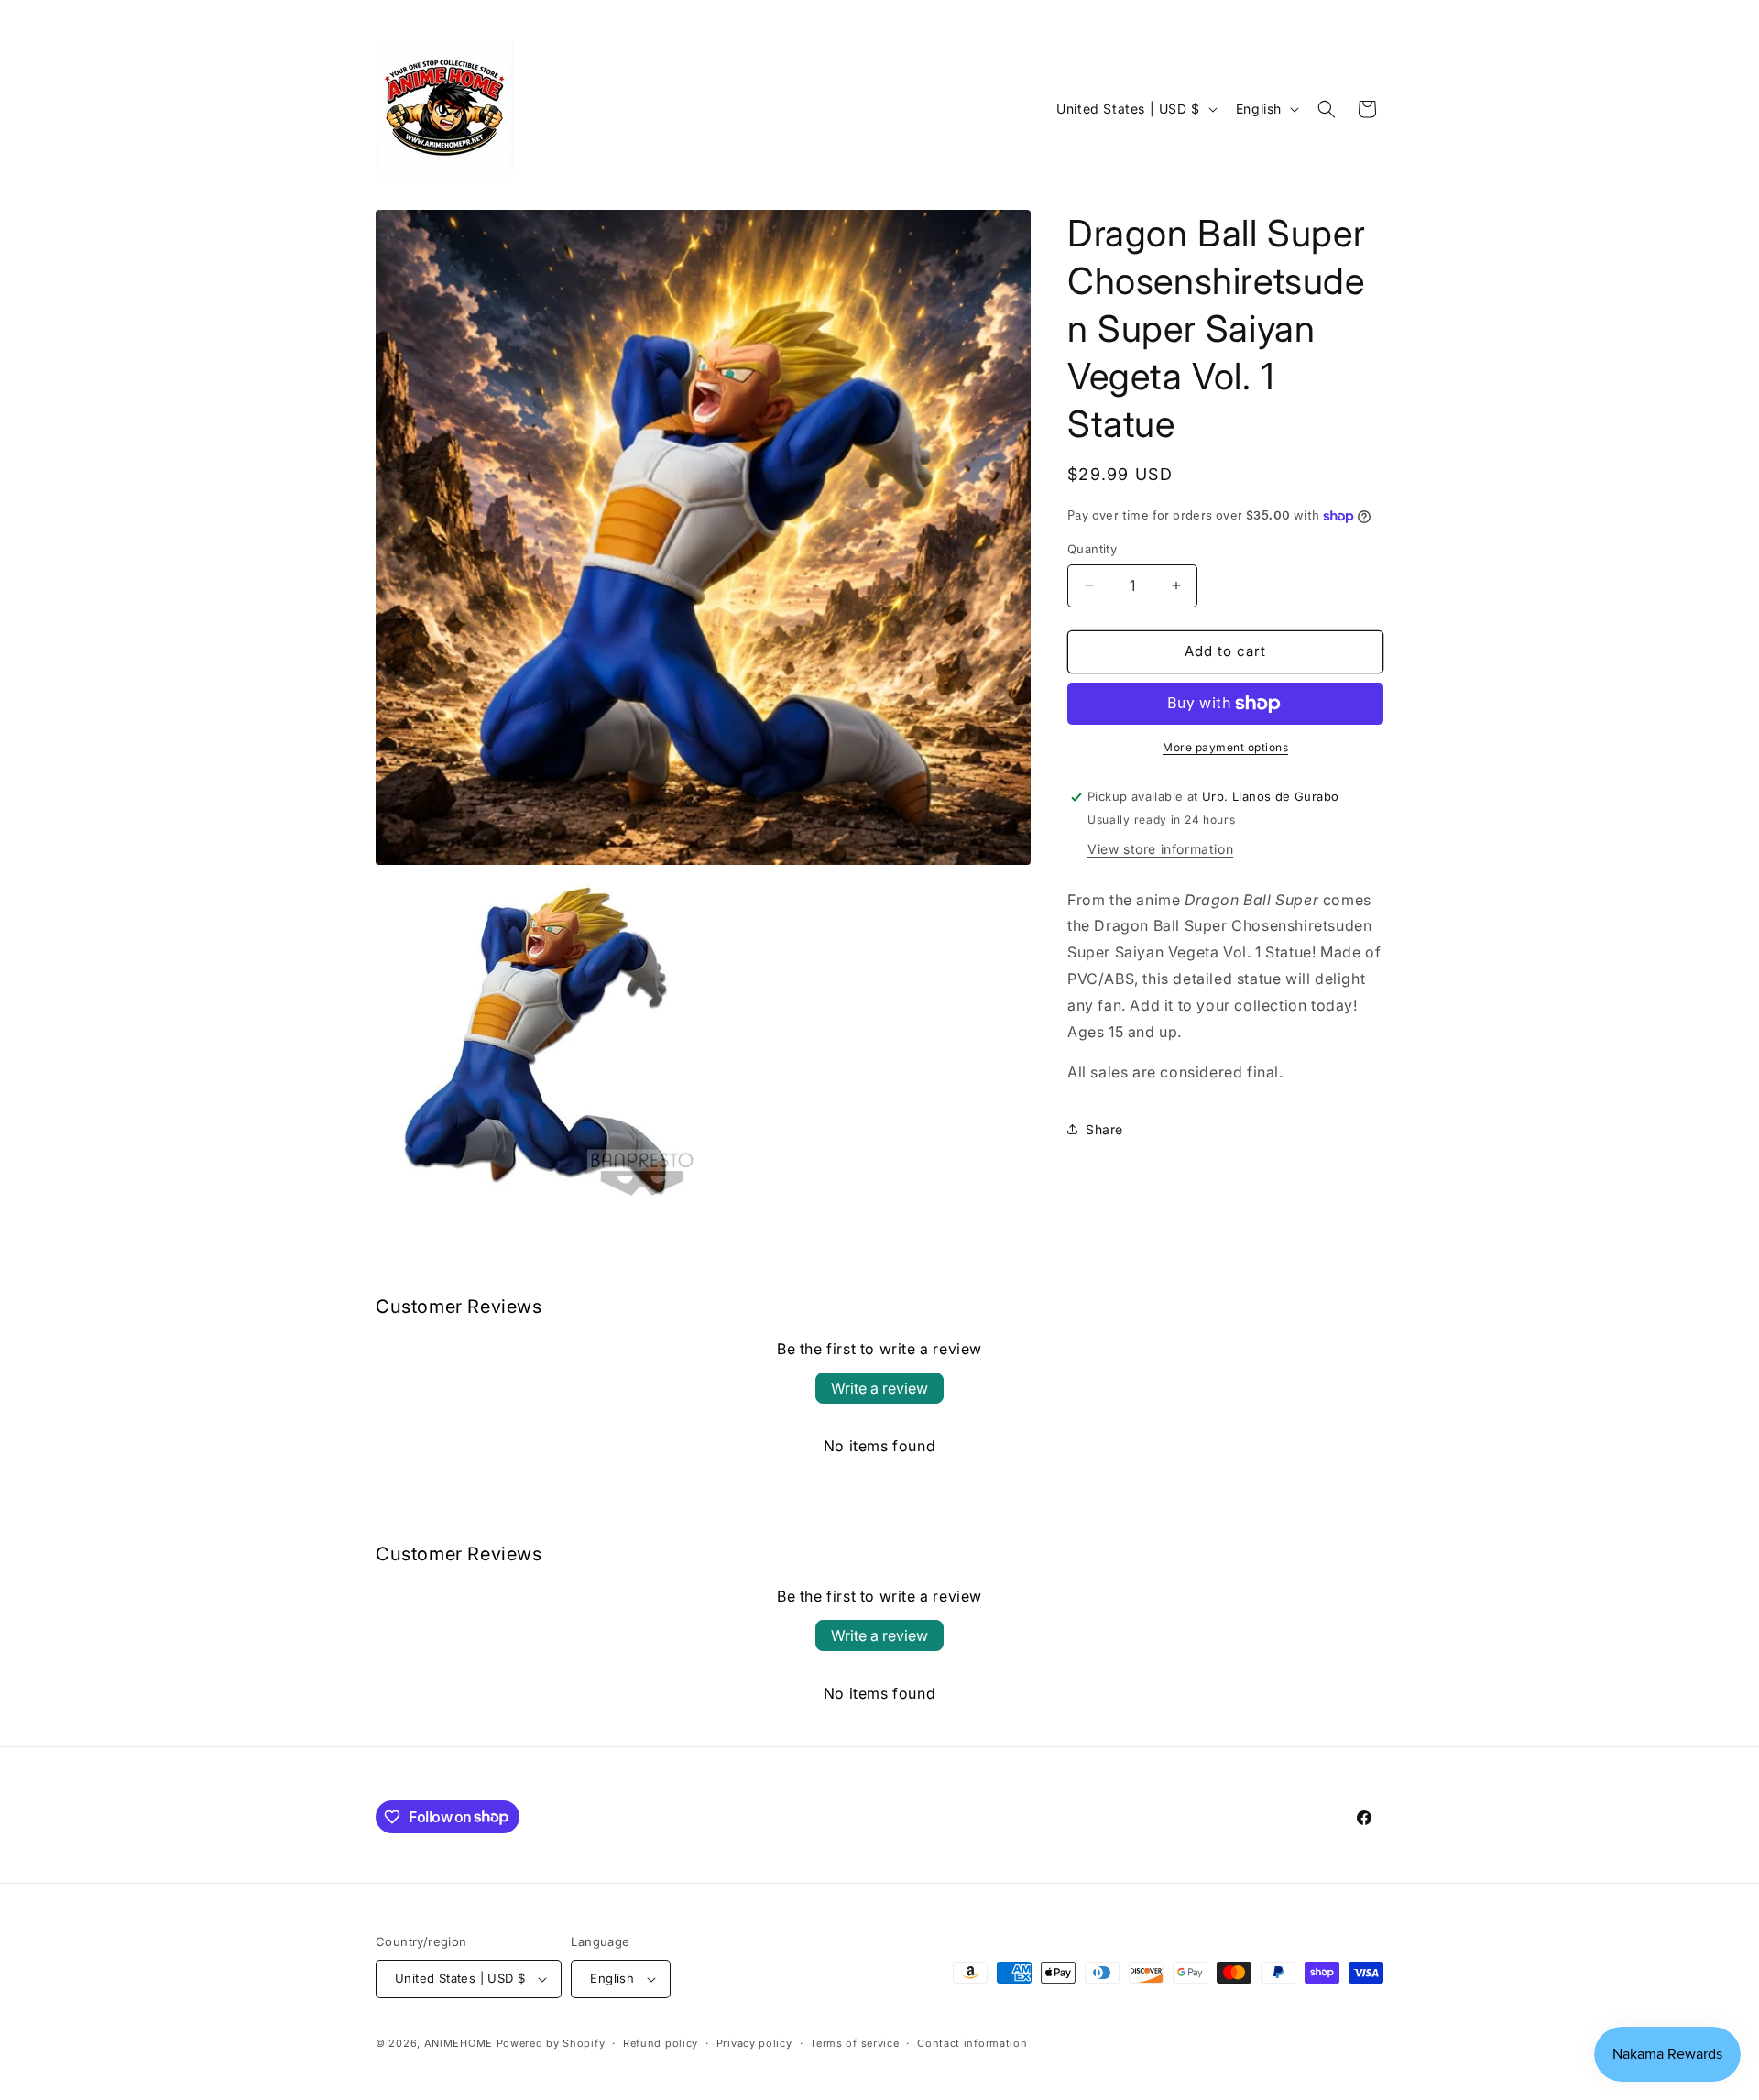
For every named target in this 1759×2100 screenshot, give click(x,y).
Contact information (972, 2043)
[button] (1327, 109)
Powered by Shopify (551, 2043)
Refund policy (661, 2043)
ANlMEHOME (459, 2043)
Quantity (1092, 549)
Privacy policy (754, 2043)
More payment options (1225, 747)
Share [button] (1104, 1129)
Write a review (879, 1388)
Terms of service (854, 2043)
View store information (1160, 849)
